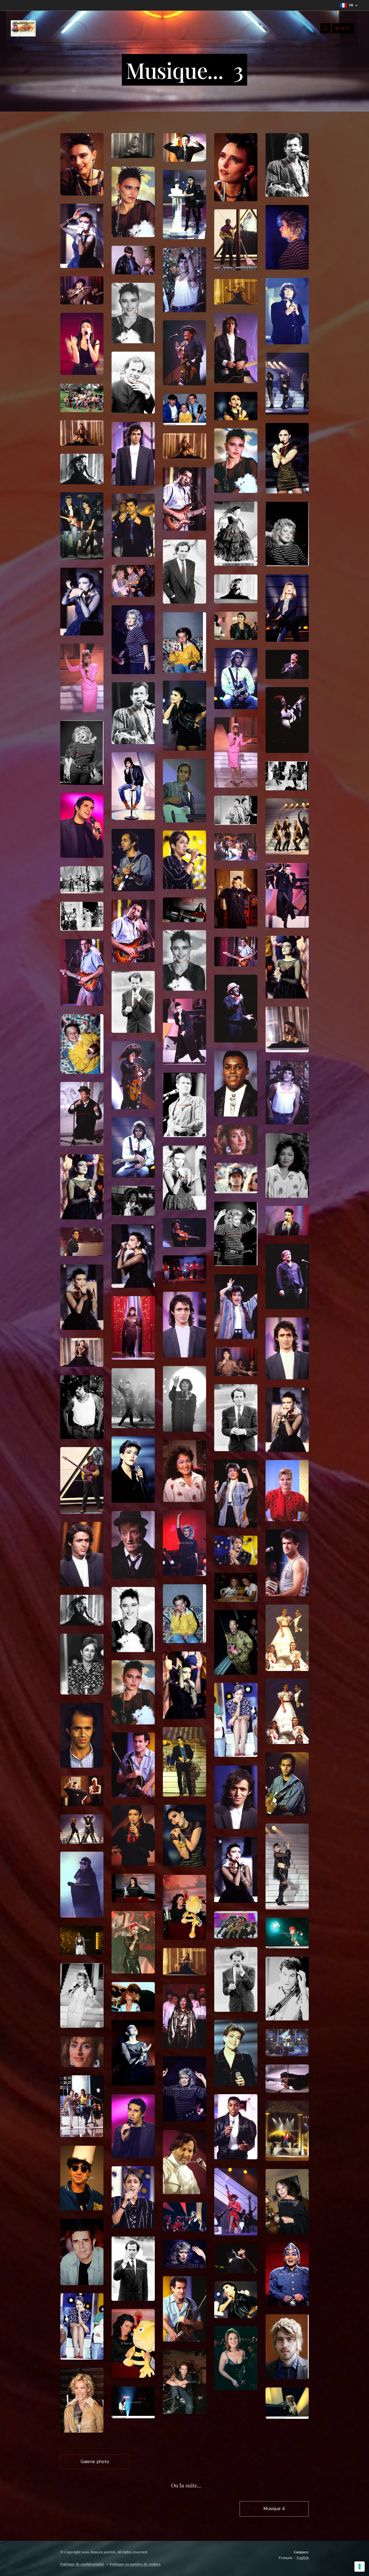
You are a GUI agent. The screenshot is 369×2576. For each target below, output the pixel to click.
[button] (326, 28)
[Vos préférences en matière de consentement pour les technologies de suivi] (360, 2567)
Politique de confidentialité (82, 2564)
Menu (345, 28)
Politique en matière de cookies (135, 2564)
